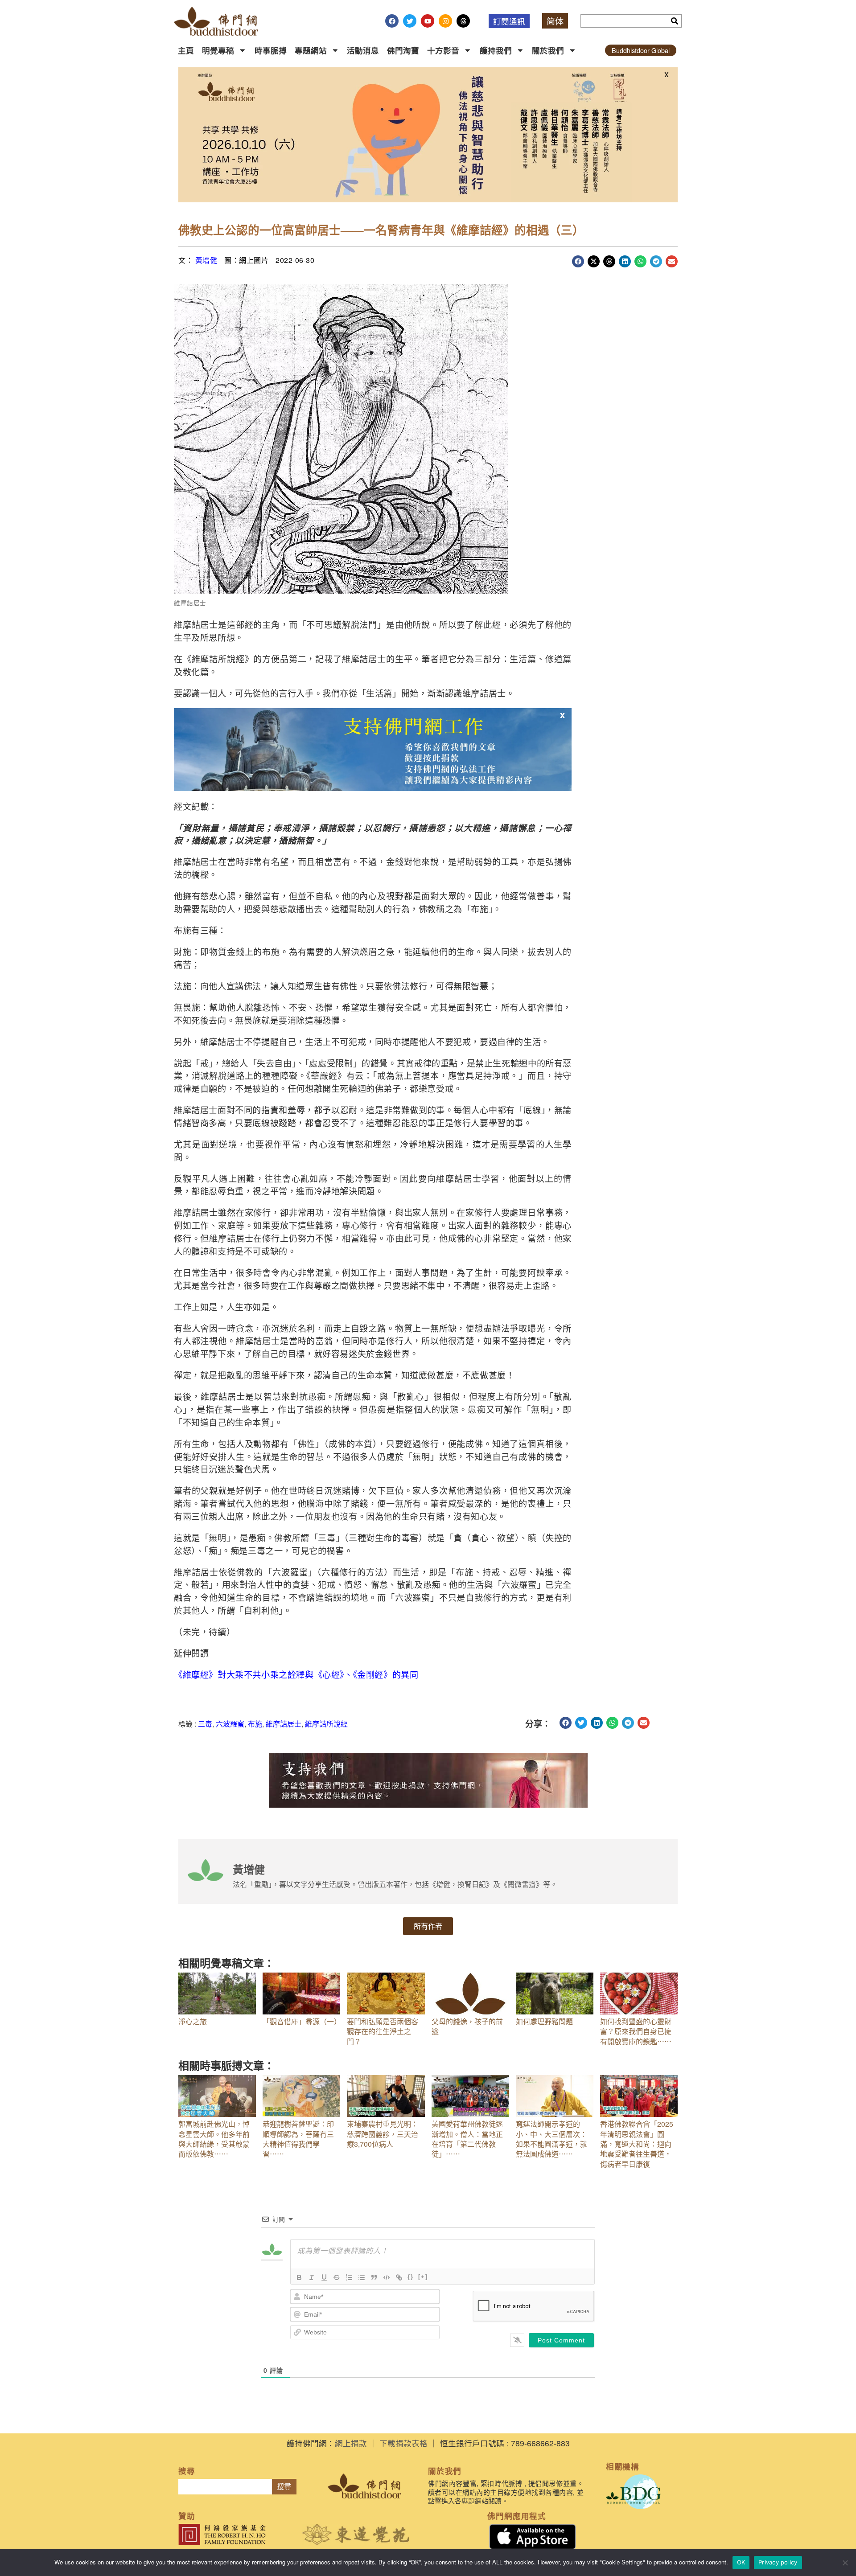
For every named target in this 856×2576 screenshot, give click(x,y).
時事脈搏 (271, 50)
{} (411, 2277)
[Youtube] (428, 21)
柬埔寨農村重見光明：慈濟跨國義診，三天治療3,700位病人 (383, 2134)
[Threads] (463, 21)
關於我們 (548, 50)
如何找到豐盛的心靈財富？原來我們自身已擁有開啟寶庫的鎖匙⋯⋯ (636, 2031)
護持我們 (496, 50)
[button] (578, 261)
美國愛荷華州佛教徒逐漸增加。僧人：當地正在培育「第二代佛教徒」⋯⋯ (467, 2139)
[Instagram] (445, 21)
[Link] (399, 2277)
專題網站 (311, 50)
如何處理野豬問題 (544, 2021)
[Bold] (299, 2277)
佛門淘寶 (403, 50)
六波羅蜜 (230, 1724)
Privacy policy (778, 2562)
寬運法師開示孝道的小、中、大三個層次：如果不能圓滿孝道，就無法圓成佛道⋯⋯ (551, 2139)
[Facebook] (392, 21)
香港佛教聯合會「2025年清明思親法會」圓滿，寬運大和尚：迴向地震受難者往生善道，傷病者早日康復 (637, 2144)
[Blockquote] (374, 2277)
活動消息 (363, 50)
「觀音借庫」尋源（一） (302, 2021)
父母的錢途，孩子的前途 (467, 2026)
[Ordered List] (349, 2277)
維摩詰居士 (284, 1724)
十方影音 (443, 50)
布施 (255, 1724)
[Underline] (324, 2277)
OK (741, 2562)
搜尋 (284, 2487)
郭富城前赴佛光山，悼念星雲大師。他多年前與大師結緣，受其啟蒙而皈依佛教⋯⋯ (214, 2139)
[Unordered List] (362, 2277)
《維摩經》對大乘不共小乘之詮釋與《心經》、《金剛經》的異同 (296, 1674)
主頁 (186, 50)
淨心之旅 (193, 2021)
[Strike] (337, 2277)
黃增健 (206, 260)
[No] (845, 2563)
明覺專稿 (218, 50)
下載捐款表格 (403, 2443)
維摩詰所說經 (326, 1724)
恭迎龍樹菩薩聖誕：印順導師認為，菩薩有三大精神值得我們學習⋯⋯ (298, 2139)
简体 (555, 21)
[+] (423, 2277)
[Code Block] (387, 2277)
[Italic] (312, 2277)
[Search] (675, 21)
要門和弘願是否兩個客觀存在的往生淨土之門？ (383, 2031)
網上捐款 (351, 2443)
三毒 (205, 1724)
